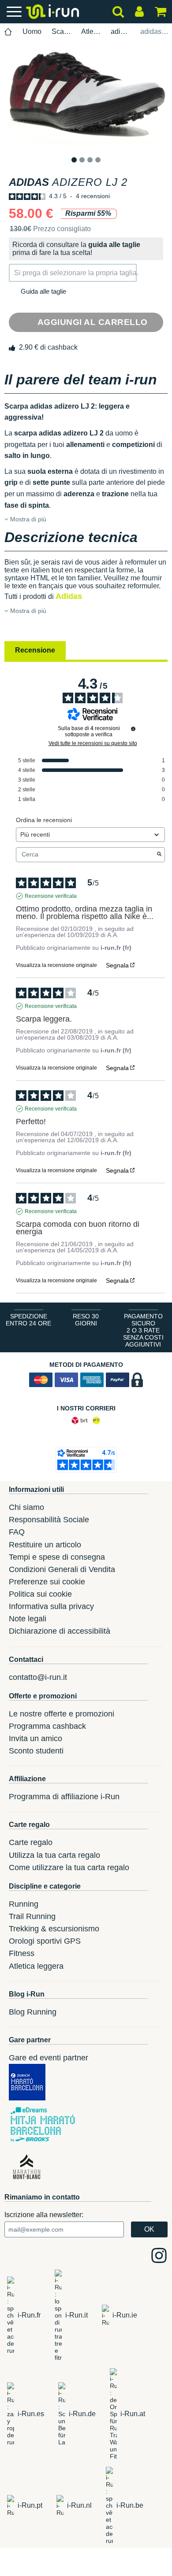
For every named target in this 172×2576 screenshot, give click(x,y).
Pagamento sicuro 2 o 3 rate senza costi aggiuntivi (143, 1330)
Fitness (22, 1953)
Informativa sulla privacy (51, 1606)
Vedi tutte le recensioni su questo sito (93, 743)
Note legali (28, 1619)
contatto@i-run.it (38, 1677)
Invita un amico (36, 1738)
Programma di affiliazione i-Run (64, 1797)
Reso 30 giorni (86, 1320)
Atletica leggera (91, 31)
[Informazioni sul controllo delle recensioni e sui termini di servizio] (133, 729)
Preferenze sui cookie (47, 1582)
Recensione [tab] (35, 650)
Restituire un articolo (45, 1545)
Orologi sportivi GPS (45, 1941)
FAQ (17, 1532)
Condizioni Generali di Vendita (62, 1569)
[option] (86, 98)
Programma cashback (47, 1726)
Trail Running (32, 1916)
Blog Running (33, 2012)
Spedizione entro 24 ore (28, 1320)
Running (24, 1904)
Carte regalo (31, 1842)
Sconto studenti (36, 1751)
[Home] (8, 32)
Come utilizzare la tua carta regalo (69, 1867)
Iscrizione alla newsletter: (44, 2215)
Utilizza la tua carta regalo (54, 1855)
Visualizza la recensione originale (56, 965)
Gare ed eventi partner (49, 2058)
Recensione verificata (51, 896)
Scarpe (61, 31)
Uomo (32, 31)
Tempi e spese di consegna (57, 1557)
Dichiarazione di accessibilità (60, 1631)
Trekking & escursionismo (54, 1929)
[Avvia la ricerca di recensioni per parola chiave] (159, 855)
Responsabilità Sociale (49, 1520)
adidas (120, 31)
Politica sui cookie (40, 1594)
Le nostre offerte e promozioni (62, 1714)
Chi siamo (26, 1507)
